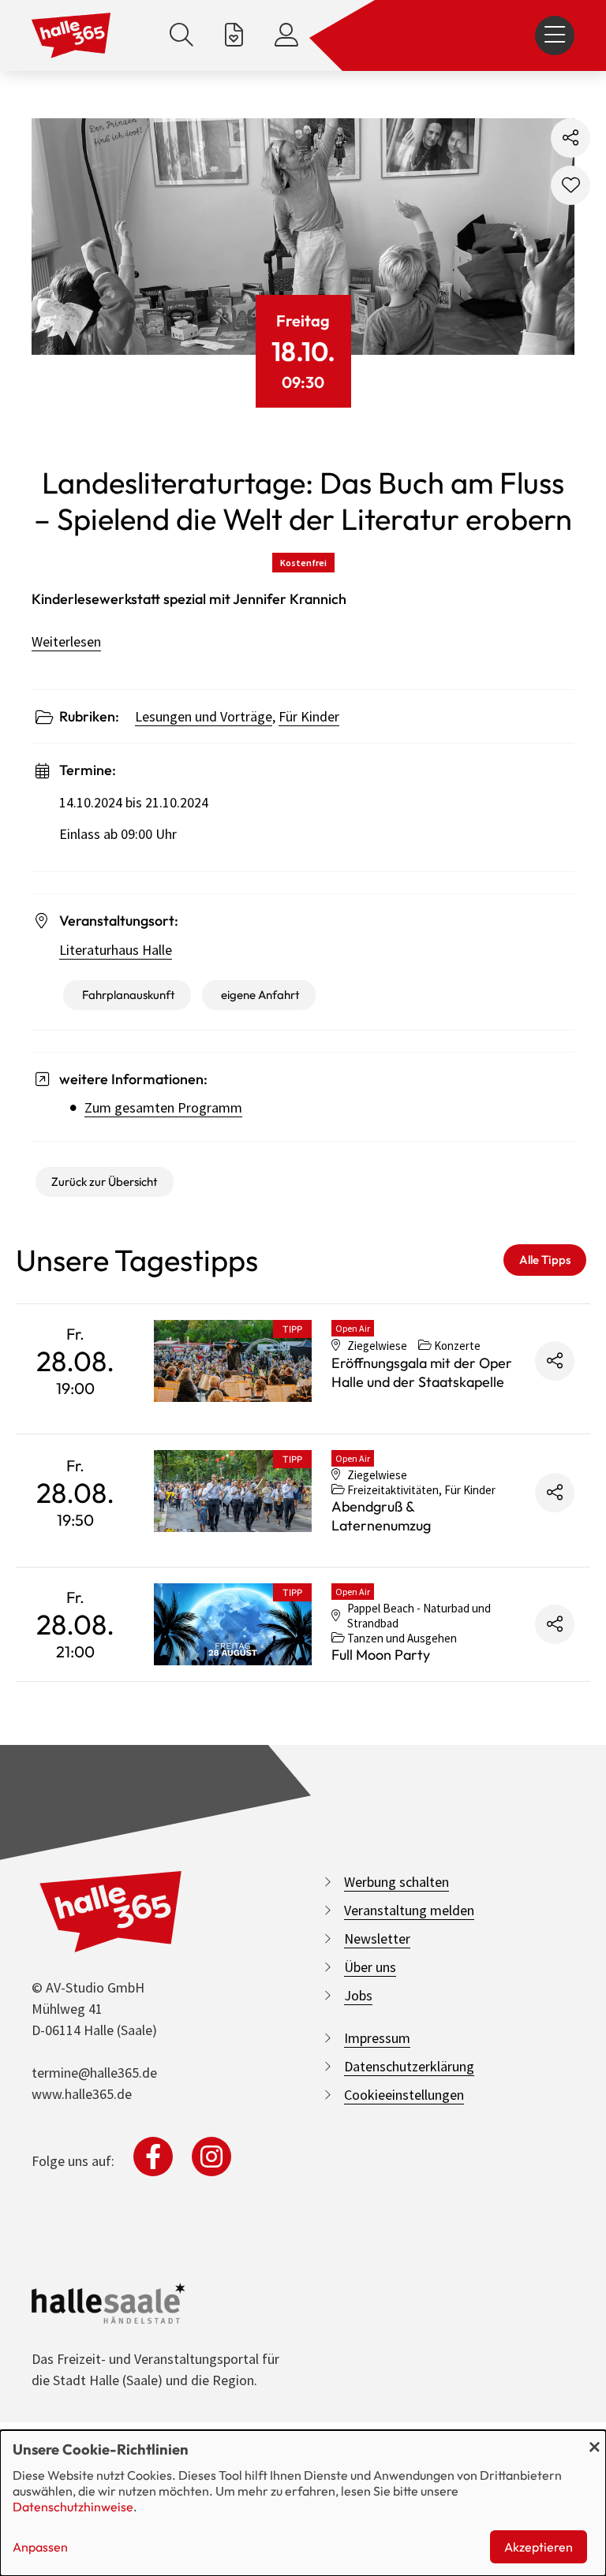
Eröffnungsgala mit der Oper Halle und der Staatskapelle (422, 1372)
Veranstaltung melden (409, 1910)
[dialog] (303, 2503)
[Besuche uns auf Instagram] (211, 2157)
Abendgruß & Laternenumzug (381, 1516)
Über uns (370, 1967)
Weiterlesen (66, 641)
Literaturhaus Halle (116, 950)
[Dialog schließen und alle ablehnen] (594, 2440)
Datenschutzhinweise (73, 2507)
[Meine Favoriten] (234, 35)
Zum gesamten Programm (163, 1107)
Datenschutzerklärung (409, 2066)
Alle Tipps (545, 1260)
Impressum (377, 2038)
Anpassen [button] (40, 2547)
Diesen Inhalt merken (570, 185)
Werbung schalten (397, 1882)
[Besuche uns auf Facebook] (153, 2157)
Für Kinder (309, 716)
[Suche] (181, 35)
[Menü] (555, 35)
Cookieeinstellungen (404, 2095)
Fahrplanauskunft (129, 995)
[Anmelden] (286, 35)
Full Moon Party (381, 1655)
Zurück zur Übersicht (105, 1182)
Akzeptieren (539, 2547)
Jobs (358, 1995)
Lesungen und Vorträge (204, 716)
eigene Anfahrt (260, 995)
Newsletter (377, 1939)
